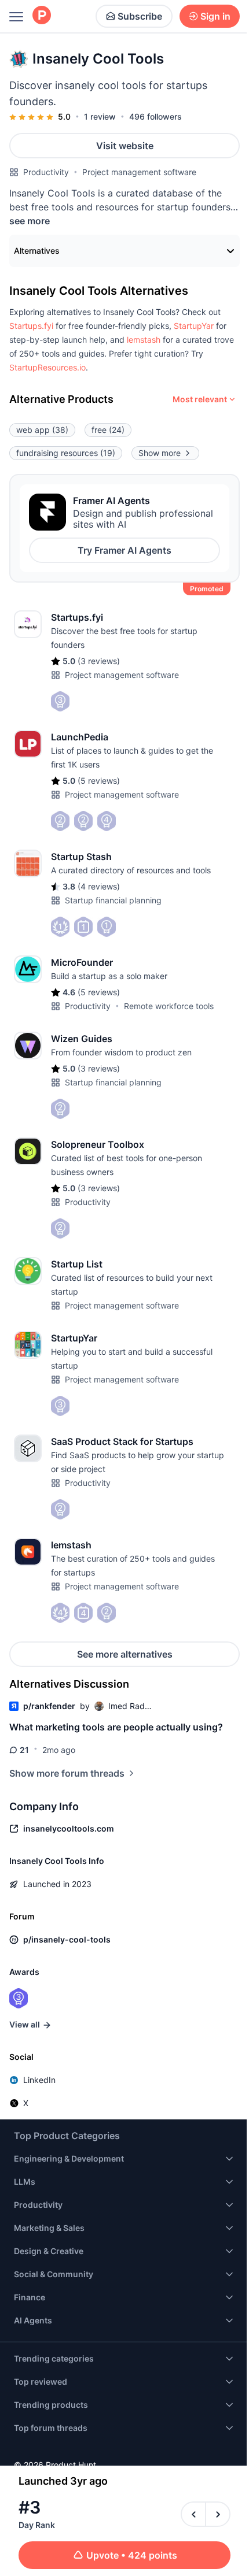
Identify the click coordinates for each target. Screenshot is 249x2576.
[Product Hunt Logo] (42, 16)
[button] (31, 326)
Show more (160, 453)
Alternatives (37, 251)
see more (30, 221)
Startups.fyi (31, 326)
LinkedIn (39, 2080)
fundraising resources (66, 453)
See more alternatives (125, 1654)
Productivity (46, 172)
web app (42, 430)
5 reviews (99, 781)
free (108, 430)
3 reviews (99, 661)
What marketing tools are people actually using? (116, 1727)
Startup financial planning (113, 900)
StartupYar (194, 326)
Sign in (215, 16)
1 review (100, 116)
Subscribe (140, 16)
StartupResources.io (47, 367)
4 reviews (99, 886)
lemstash (144, 340)
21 (24, 1750)
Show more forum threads (67, 1773)
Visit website (125, 146)
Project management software (139, 172)
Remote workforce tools (169, 1006)
